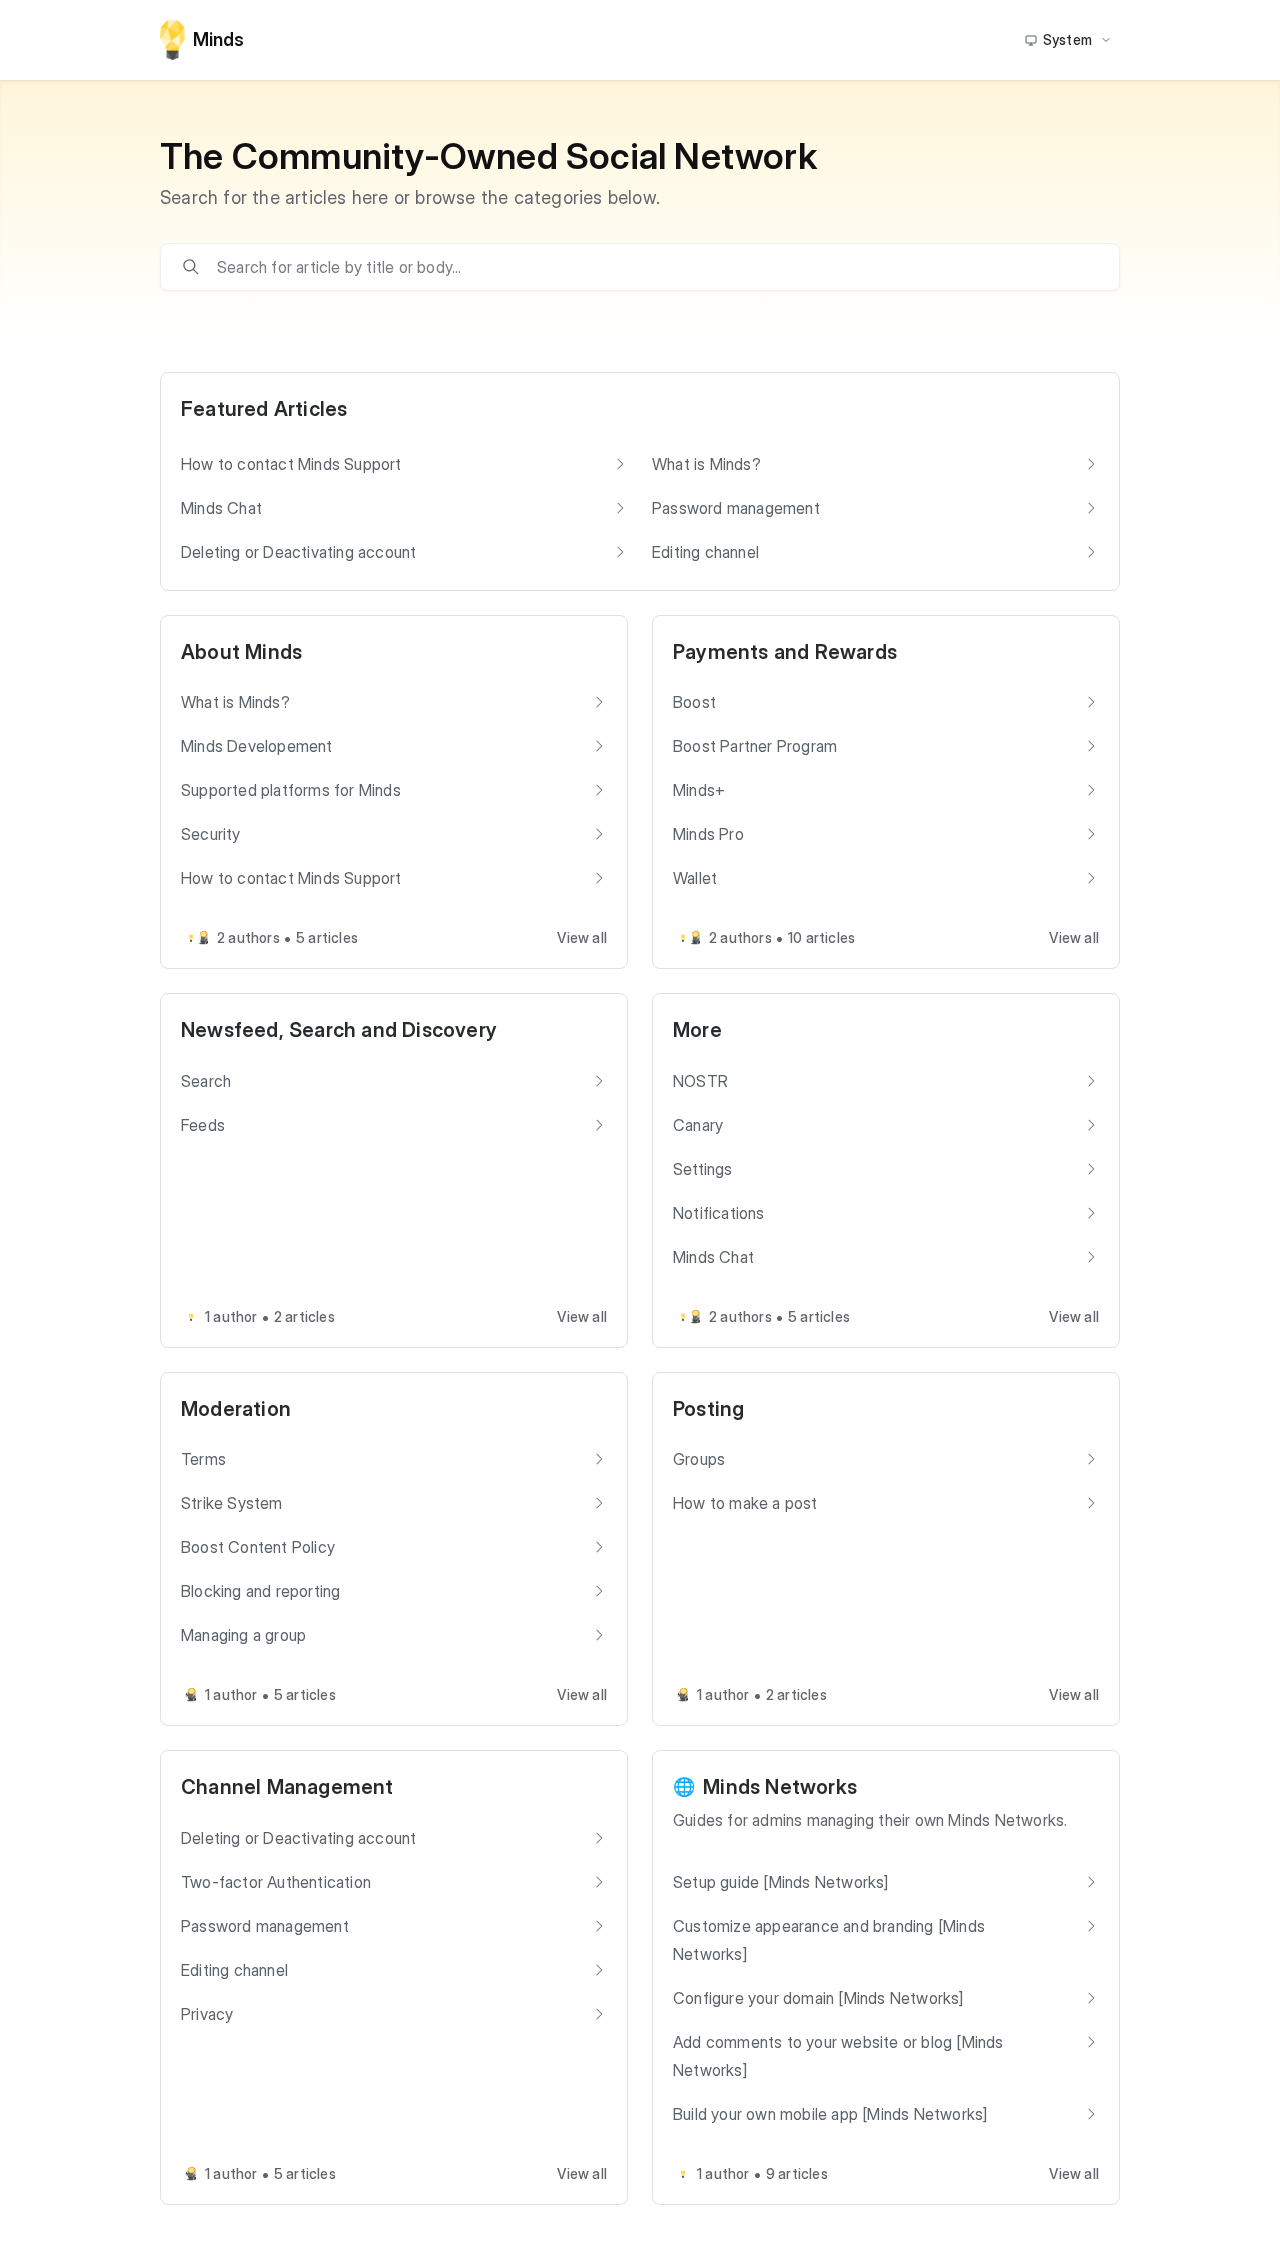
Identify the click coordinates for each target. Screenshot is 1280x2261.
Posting (708, 1409)
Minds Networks (780, 1787)
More (697, 1030)
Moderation (236, 1409)
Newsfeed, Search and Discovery (339, 1030)
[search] (654, 267)
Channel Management (287, 1787)
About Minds (241, 652)
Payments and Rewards (785, 652)
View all (582, 937)
